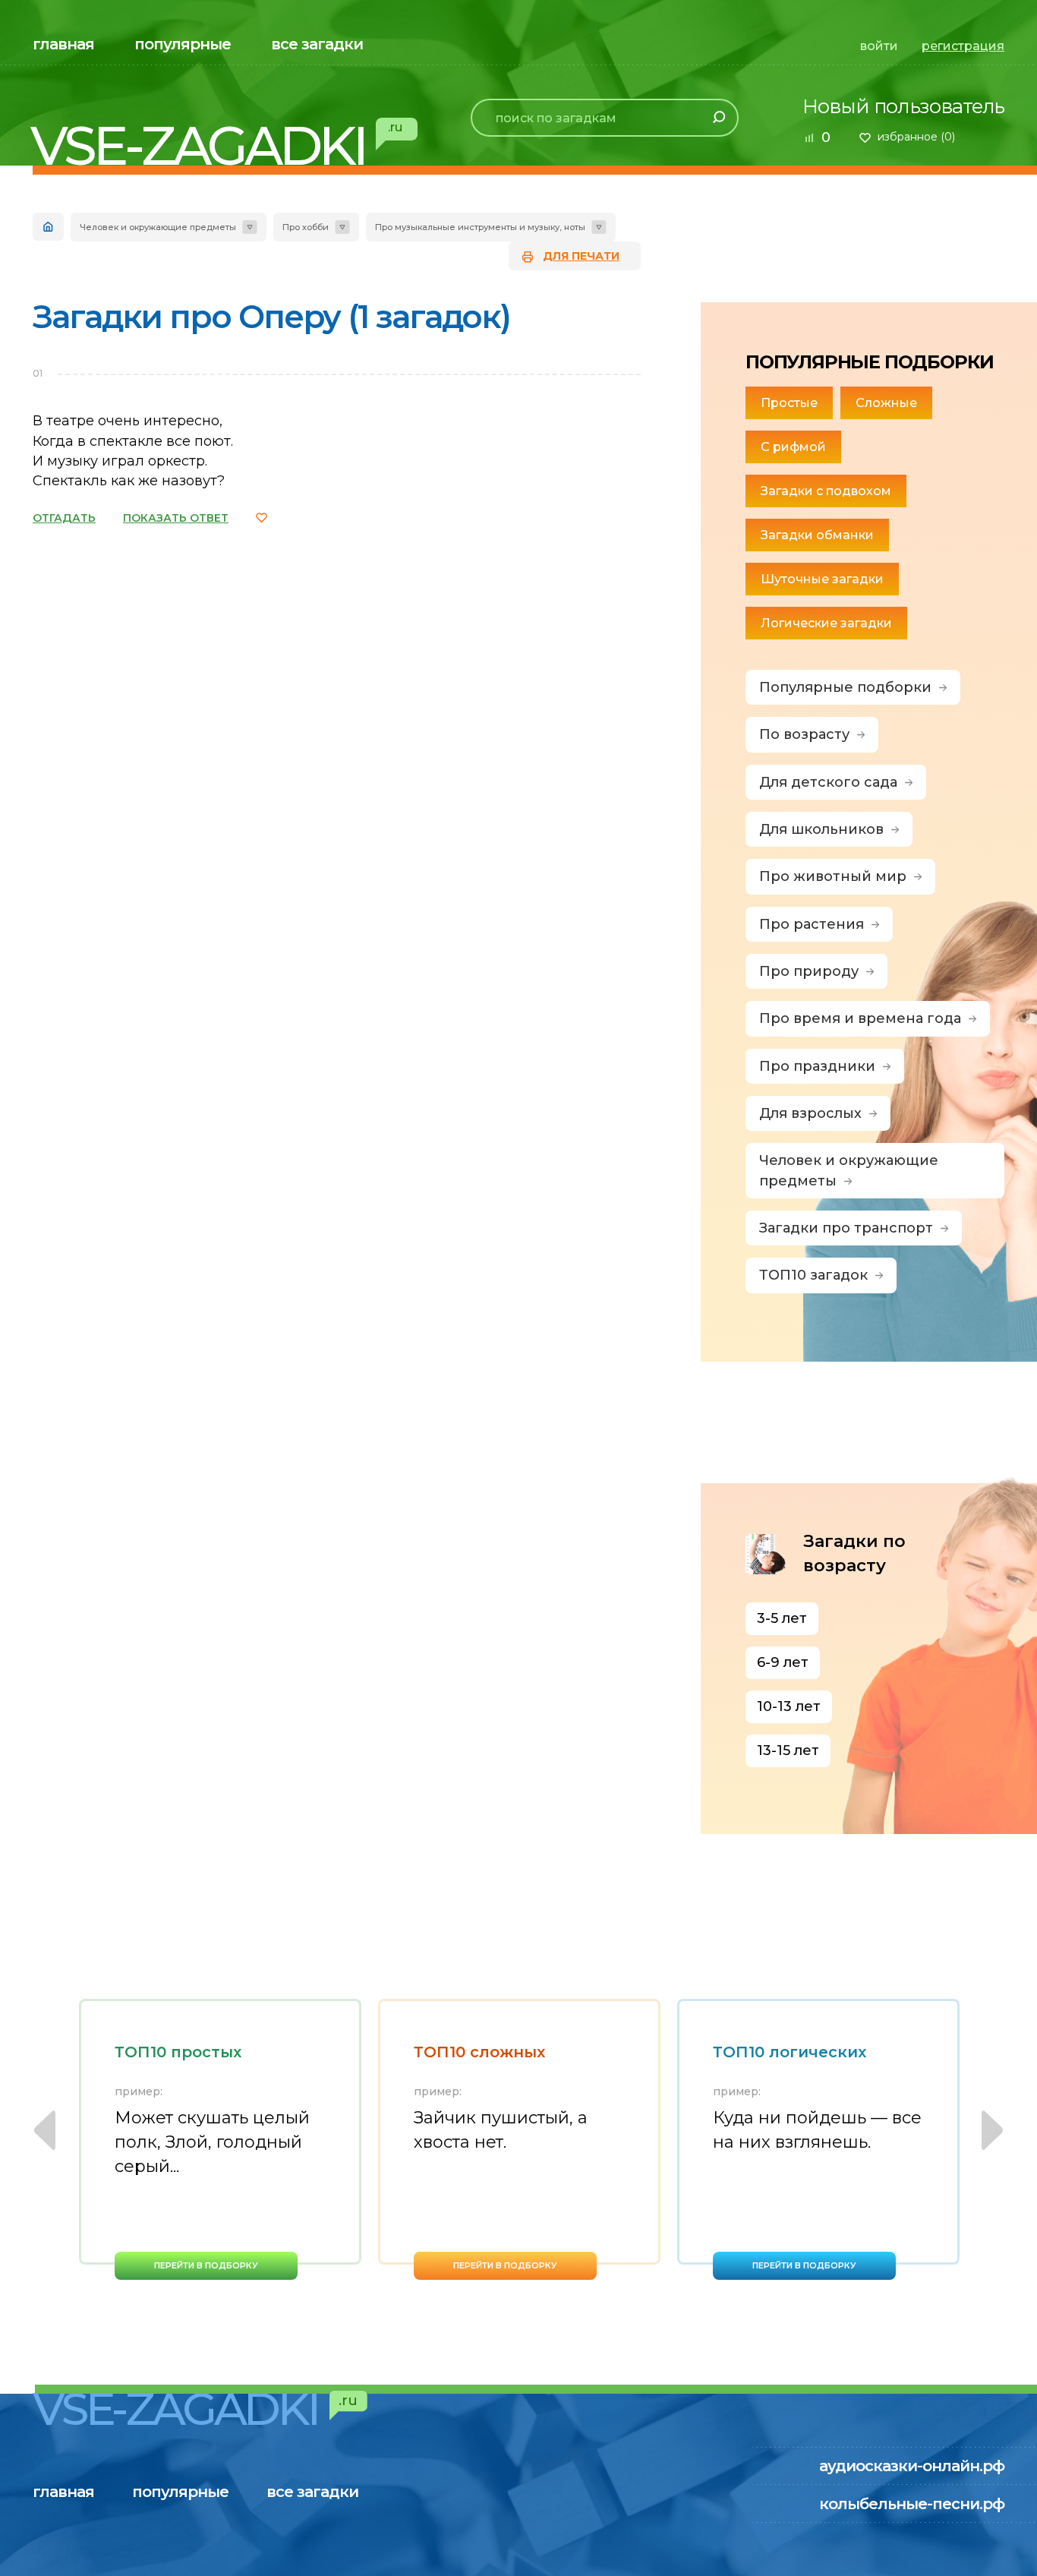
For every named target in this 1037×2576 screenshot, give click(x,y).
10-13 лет (789, 1706)
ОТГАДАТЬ (64, 518)
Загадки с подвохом (826, 491)
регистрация (963, 46)
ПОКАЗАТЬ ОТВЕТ (176, 518)
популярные (183, 44)
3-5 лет (782, 1618)
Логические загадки (826, 623)
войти (879, 46)
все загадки (317, 44)
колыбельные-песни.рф (912, 2504)
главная (63, 44)
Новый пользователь (903, 106)
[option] (220, 2139)
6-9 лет (783, 1662)
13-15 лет (788, 1750)
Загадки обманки (817, 535)
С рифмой (793, 447)
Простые (789, 403)
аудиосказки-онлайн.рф (912, 2466)
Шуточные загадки (822, 579)
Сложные (886, 403)
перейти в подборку (206, 2265)
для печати (581, 256)
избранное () (916, 137)
